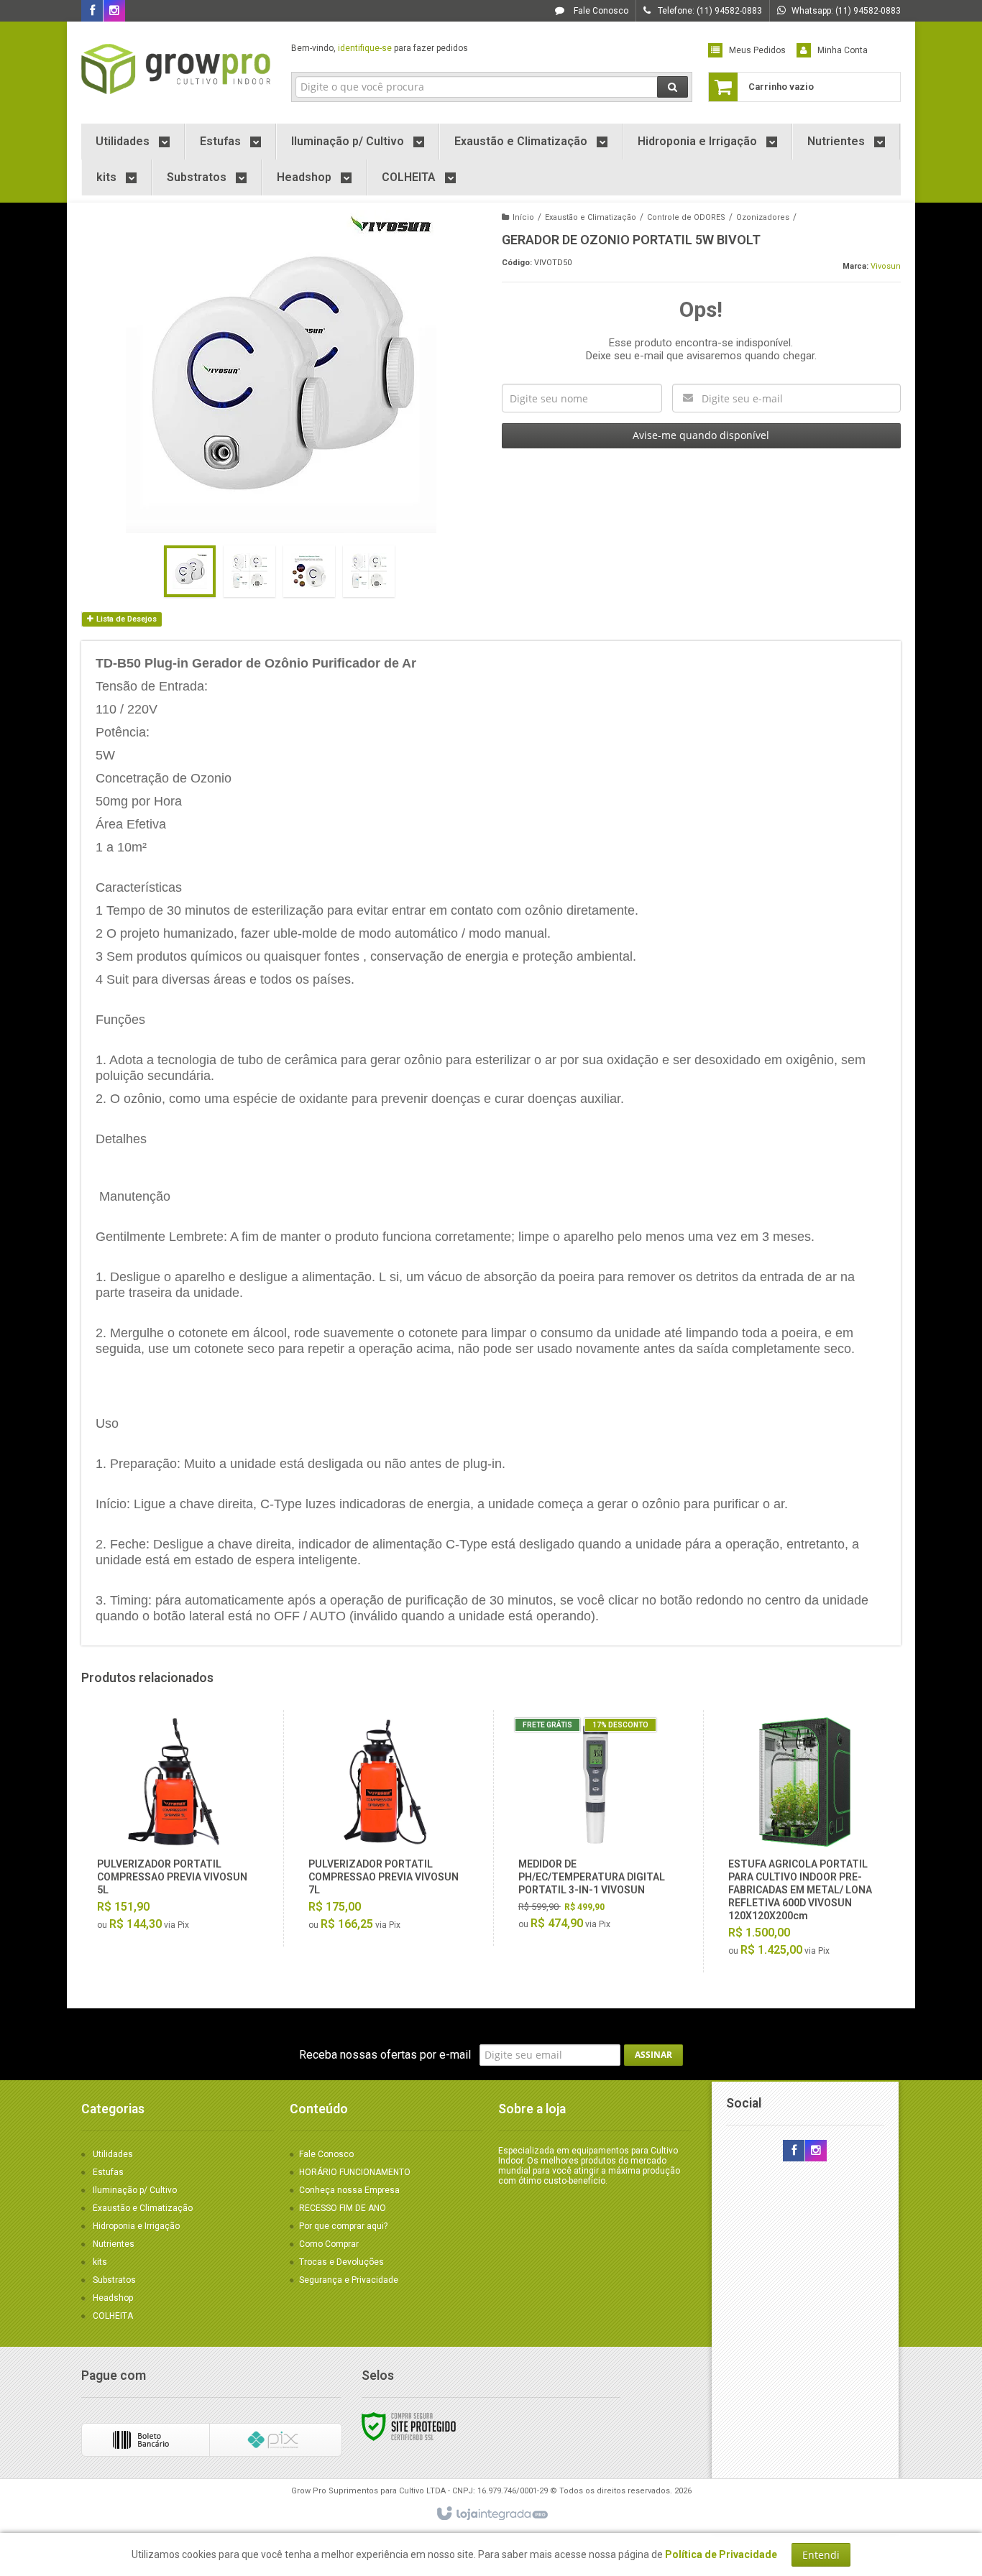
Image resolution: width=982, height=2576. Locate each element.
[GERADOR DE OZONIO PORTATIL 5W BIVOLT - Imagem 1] (190, 571)
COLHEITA (113, 2316)
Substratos (114, 2280)
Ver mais (183, 1880)
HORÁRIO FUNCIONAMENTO (355, 2172)
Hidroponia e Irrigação (136, 2226)
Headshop (113, 2298)
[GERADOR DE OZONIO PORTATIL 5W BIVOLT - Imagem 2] (249, 571)
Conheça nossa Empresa (349, 2190)
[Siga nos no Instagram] (114, 11)
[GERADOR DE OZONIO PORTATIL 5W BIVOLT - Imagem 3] (309, 571)
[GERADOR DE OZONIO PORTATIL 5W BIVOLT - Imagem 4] (369, 571)
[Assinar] (653, 2055)
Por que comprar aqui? (343, 2226)
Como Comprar (329, 2244)
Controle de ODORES (686, 217)
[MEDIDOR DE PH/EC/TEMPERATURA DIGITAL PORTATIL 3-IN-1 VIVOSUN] (595, 1828)
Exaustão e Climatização (591, 217)
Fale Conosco (600, 11)
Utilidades (113, 2154)
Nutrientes (114, 2244)
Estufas (108, 2172)
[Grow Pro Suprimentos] (176, 69)
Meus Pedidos (757, 50)
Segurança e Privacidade (349, 2280)
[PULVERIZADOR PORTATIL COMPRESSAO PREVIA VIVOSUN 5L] (174, 1828)
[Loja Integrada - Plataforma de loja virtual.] (491, 2514)
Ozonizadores (763, 217)
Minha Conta (843, 50)
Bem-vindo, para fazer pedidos (380, 48)
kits (100, 2262)
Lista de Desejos (125, 619)
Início (523, 217)
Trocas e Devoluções (341, 2262)
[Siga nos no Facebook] (92, 11)
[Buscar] (673, 87)
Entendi (821, 2555)
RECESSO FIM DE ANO (343, 2208)
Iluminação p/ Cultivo (135, 2190)
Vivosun (886, 266)
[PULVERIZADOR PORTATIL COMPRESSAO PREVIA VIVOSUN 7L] (385, 1828)
